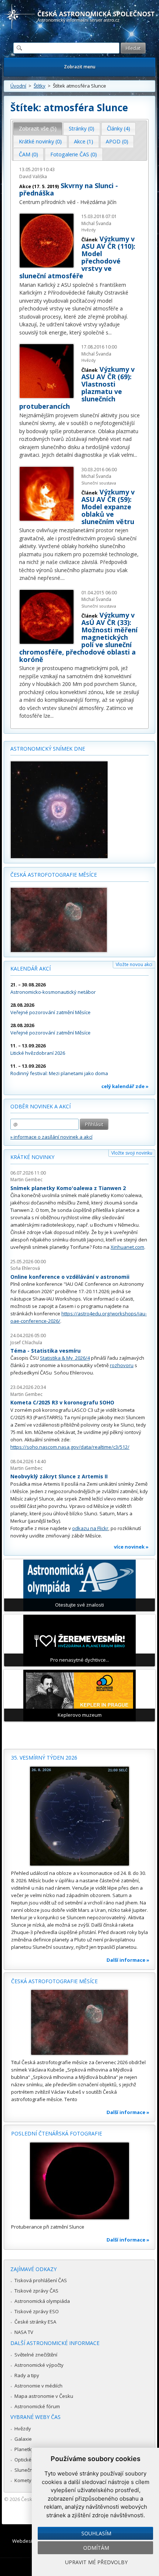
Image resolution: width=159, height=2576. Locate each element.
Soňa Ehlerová (25, 1268)
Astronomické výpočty (39, 2365)
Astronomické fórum (37, 2406)
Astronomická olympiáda (42, 2301)
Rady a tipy (27, 2375)
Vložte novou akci (134, 964)
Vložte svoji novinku (132, 1153)
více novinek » (131, 1547)
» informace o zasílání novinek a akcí (51, 1137)
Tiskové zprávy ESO (37, 2311)
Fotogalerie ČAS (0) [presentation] (74, 154)
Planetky (24, 2449)
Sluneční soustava (99, 483)
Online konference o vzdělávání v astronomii (70, 1277)
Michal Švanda (96, 223)
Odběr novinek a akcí (40, 1106)
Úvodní (18, 86)
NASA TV (24, 2332)
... (110, 332)
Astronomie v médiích (38, 2386)
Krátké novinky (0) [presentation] (40, 141)
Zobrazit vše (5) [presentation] (38, 128)
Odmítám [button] (96, 2548)
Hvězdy (89, 230)
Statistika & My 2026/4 (65, 1358)
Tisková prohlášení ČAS (41, 2280)
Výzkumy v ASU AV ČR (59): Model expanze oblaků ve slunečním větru (108, 507)
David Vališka (33, 176)
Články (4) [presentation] (119, 128)
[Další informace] (79, 1816)
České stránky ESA (35, 2322)
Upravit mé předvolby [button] (96, 2562)
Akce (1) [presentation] (84, 141)
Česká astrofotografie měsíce (54, 875)
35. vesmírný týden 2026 (44, 1758)
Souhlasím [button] (96, 2533)
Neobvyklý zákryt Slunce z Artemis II (59, 1476)
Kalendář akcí (31, 968)
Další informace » (128, 1960)
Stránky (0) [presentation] (82, 128)
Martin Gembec (26, 1180)
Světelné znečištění (36, 2355)
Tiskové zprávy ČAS (36, 2291)
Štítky (40, 86)
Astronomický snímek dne (48, 749)
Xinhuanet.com (127, 1247)
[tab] (38, 129)
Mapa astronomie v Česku (44, 2396)
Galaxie (23, 2439)
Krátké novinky (32, 1157)
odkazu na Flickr (90, 1528)
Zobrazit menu (80, 67)
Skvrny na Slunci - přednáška (69, 189)
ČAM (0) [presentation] (28, 154)
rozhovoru (122, 1365)
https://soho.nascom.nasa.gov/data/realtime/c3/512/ (70, 1447)
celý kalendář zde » (125, 1086)
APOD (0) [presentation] (117, 141)
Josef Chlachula (26, 1343)
